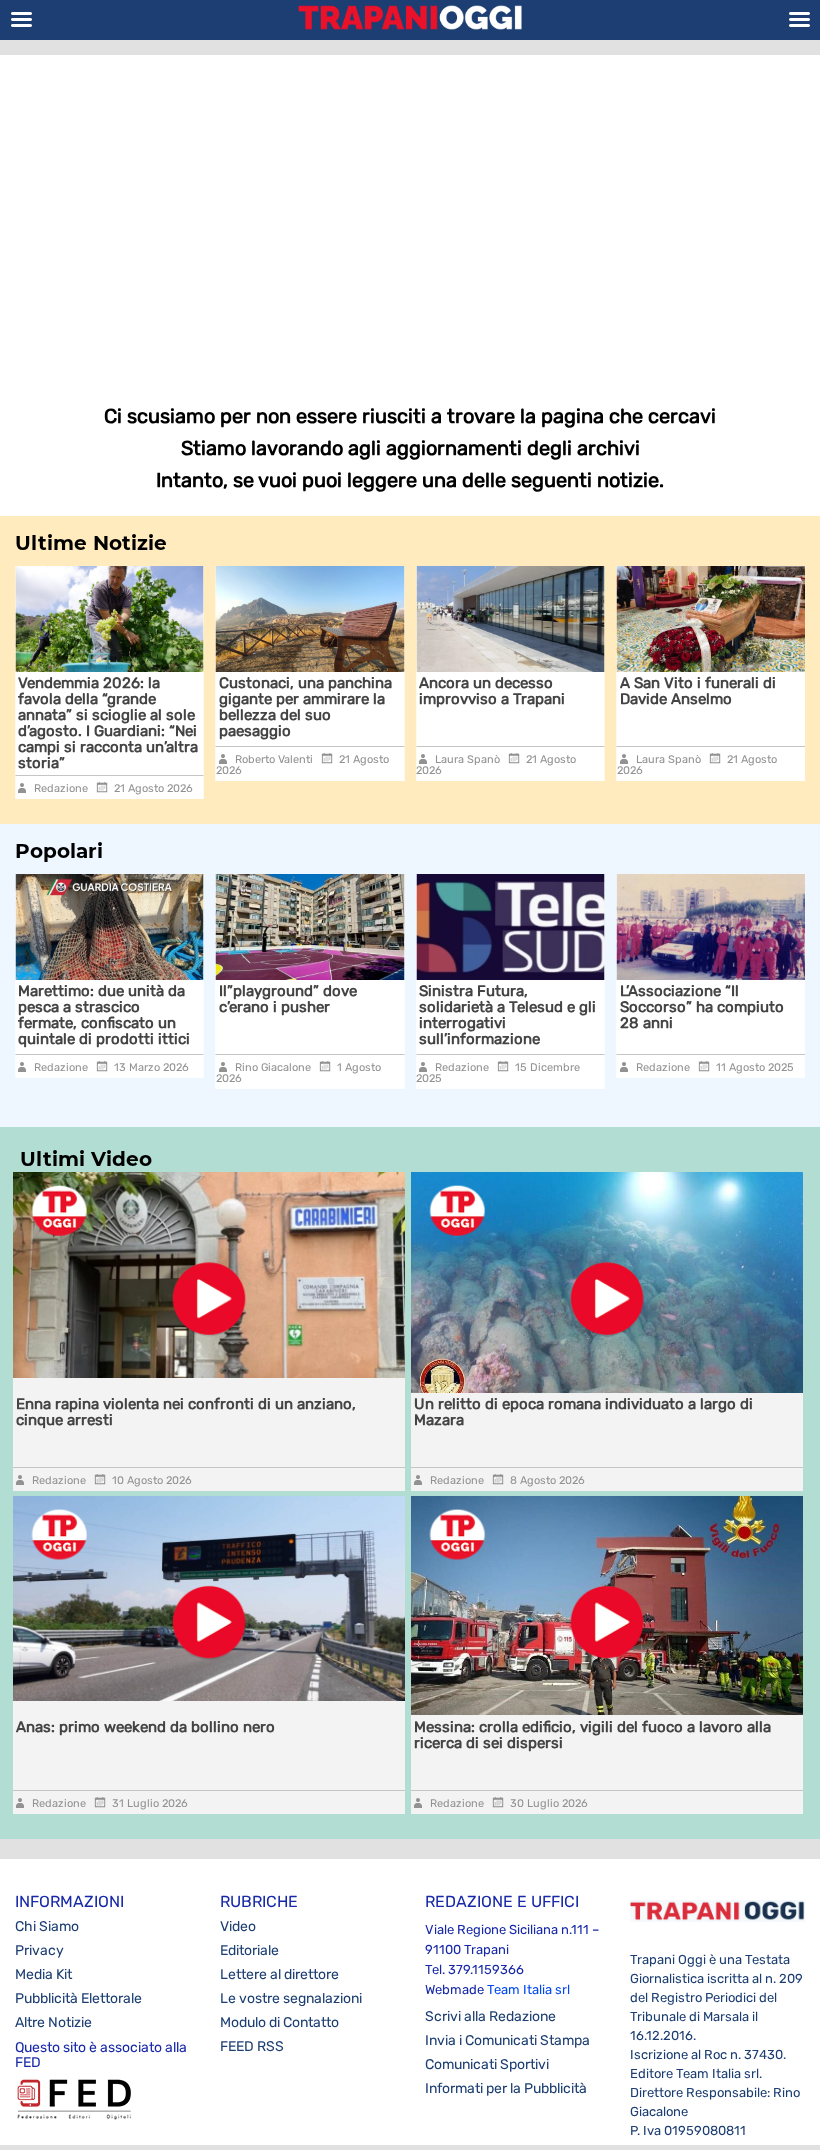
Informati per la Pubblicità (506, 2088)
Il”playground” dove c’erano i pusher (288, 999)
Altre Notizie (53, 2022)
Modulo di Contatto (279, 2022)
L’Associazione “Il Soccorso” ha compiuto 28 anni (702, 1007)
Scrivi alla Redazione (490, 2016)
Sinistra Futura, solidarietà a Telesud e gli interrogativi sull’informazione (507, 1015)
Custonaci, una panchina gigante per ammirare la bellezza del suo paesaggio (216, 707)
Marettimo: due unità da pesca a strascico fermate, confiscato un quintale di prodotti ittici (104, 1015)
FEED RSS (252, 2046)
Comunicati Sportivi (487, 2064)
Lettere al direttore (279, 1974)
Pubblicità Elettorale (78, 1998)
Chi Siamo (47, 1926)
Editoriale (249, 1950)
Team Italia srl (528, 1989)
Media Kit (43, 1974)
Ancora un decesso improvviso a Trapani (404, 691)
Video (238, 1926)
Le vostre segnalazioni (291, 1998)
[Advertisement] (410, 215)
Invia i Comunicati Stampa (507, 2040)
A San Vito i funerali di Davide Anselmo (609, 691)
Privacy (39, 1950)
